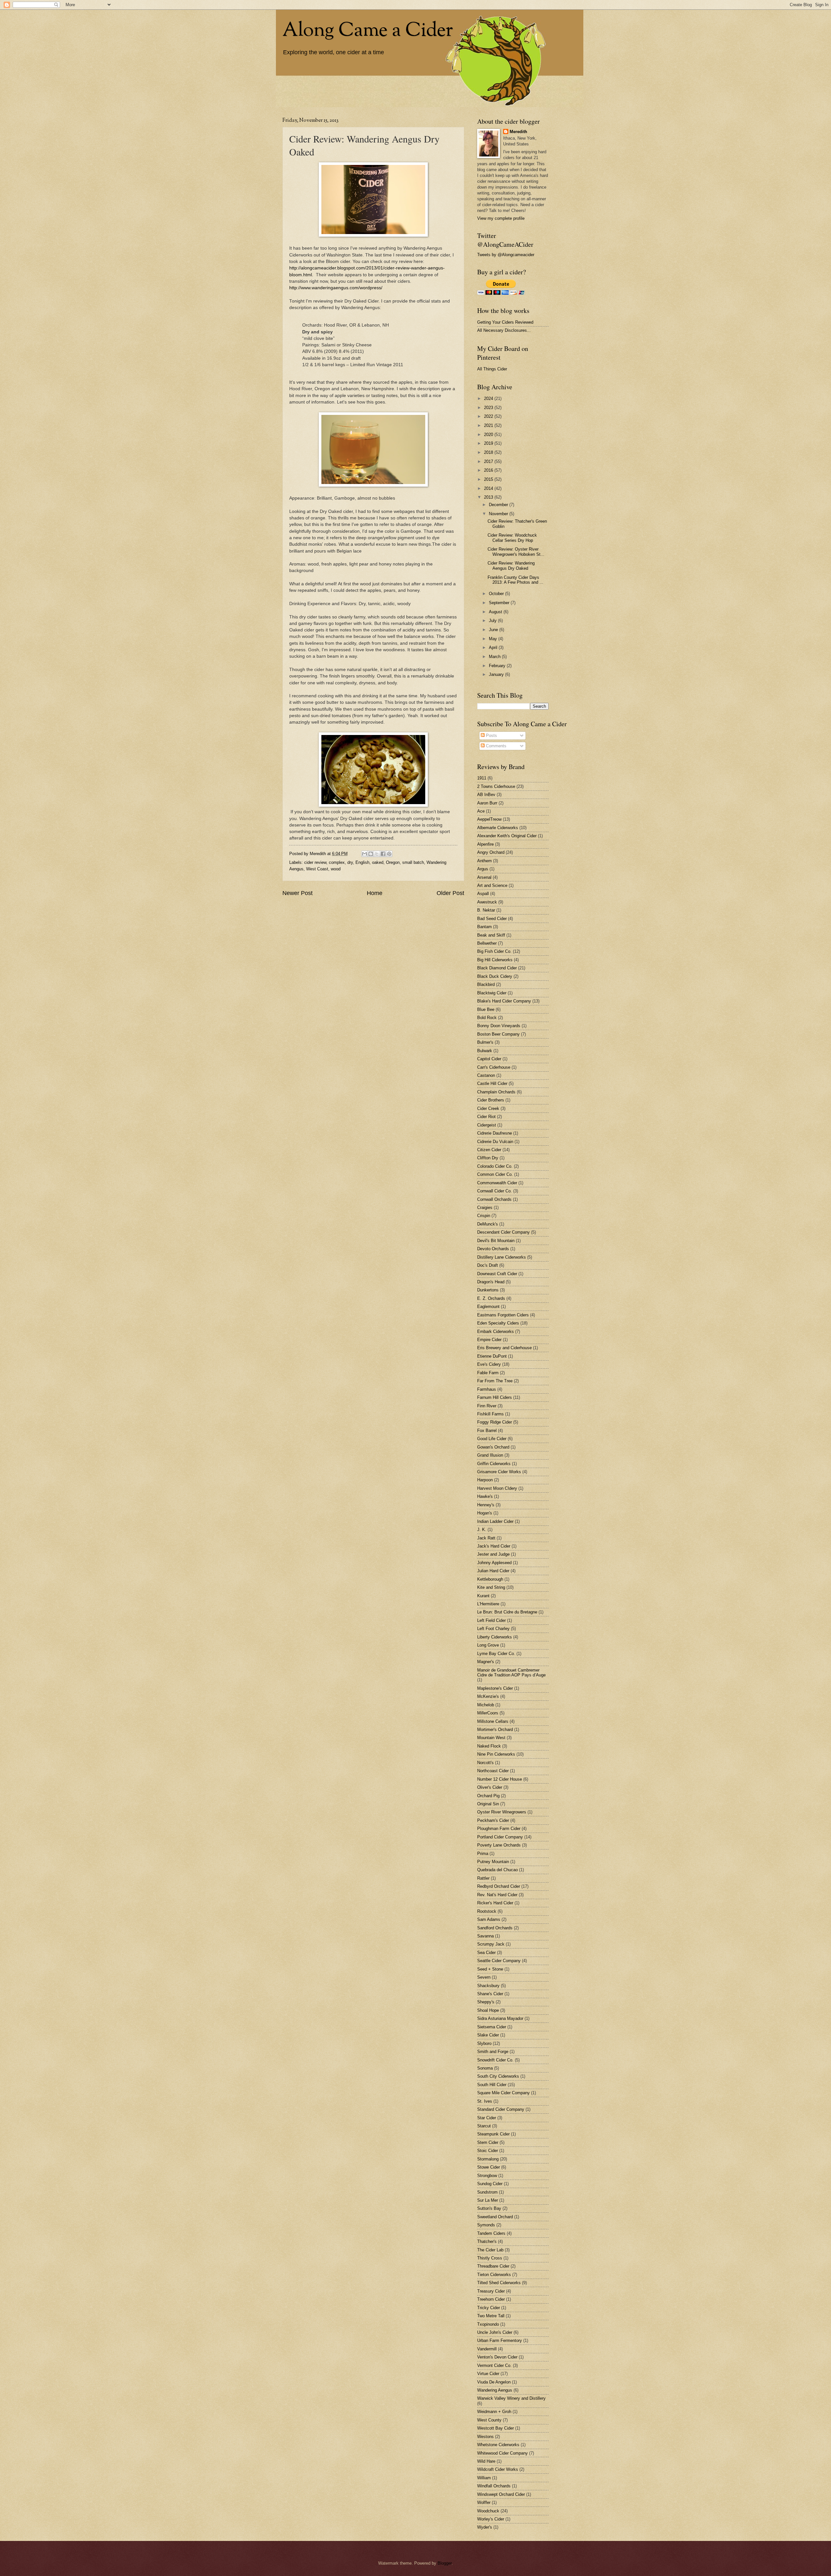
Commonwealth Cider (497, 1183)
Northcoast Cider (493, 1771)
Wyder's (485, 2527)
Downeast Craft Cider (497, 1274)
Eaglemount (488, 1307)
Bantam (484, 927)
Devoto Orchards (493, 1249)
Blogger (445, 2563)
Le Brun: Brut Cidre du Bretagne (507, 1612)
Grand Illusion (490, 1455)
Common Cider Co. (495, 1174)
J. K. (482, 1530)
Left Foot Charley (493, 1629)
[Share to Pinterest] (389, 854)
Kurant (483, 1596)
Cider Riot (486, 1117)
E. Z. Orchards (491, 1298)
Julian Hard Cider (493, 1571)
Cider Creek (488, 1108)
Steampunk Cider (493, 2134)
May (494, 639)
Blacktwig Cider (492, 993)
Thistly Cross (490, 2258)
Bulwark (485, 1051)
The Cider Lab (490, 2250)
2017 (489, 461)
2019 (489, 443)
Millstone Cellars (493, 1721)
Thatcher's (487, 2241)
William (484, 2478)
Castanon (486, 1075)
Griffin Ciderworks (494, 1464)
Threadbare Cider (493, 2266)
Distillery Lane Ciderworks (502, 1257)
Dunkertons (488, 1290)
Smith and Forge (493, 2052)
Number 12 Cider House (500, 1779)
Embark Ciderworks (496, 1332)
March (495, 657)
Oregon (393, 862)
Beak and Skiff (491, 935)
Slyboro (484, 2043)
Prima (483, 1854)
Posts (491, 735)
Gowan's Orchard (493, 1447)
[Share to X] (377, 854)
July (493, 621)
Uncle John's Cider (495, 2332)
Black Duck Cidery (495, 976)
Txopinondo (488, 2324)
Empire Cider (489, 1340)
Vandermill (487, 2349)
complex (337, 862)
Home (375, 893)
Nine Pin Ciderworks (496, 1754)
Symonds (486, 2225)
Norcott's (485, 1763)
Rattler (483, 1878)
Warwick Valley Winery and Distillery (511, 2398)
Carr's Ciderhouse (494, 1067)
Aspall (483, 894)
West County (489, 2420)
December (499, 505)
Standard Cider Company (501, 2109)
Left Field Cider (491, 1620)
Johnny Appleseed (494, 1563)
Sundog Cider (490, 2184)
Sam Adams (489, 1919)
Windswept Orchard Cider (501, 2494)
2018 (489, 452)
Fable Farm (488, 1373)
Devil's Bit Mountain (496, 1241)
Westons (485, 2437)
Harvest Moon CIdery (497, 1488)
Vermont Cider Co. (494, 2365)
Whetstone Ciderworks (498, 2445)
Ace (481, 811)
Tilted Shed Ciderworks (499, 2283)
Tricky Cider (489, 2308)
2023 (489, 408)
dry (350, 862)
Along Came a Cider (368, 31)
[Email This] (365, 854)
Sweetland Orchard (495, 2217)
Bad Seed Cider (492, 919)
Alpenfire (485, 844)
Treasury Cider (491, 2291)
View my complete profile (501, 218)
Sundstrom (487, 2192)
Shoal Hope (488, 2010)
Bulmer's (485, 1042)
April (494, 647)
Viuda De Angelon (494, 2382)
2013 (489, 497)
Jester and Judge (493, 1554)
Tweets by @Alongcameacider (506, 255)
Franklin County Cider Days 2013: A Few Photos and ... (515, 580)
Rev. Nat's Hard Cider (497, 1895)
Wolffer (484, 2502)
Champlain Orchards (496, 1092)
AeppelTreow (489, 819)
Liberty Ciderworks (495, 1637)
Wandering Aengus (495, 2390)
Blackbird (486, 984)
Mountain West (491, 1738)
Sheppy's (486, 2002)
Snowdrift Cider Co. (495, 2060)
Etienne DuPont (492, 1356)
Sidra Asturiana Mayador (500, 2018)
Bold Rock (487, 1018)
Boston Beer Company (498, 1034)
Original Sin (488, 1804)
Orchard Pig (488, 1796)
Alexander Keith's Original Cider (507, 836)
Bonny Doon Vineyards (499, 1026)
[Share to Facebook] (383, 854)
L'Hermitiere (488, 1604)
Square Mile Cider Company (503, 2093)
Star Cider (487, 2118)
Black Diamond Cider (497, 968)
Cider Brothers (491, 1100)
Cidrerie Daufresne (495, 1133)
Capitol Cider (489, 1059)
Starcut (484, 2126)
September (500, 603)
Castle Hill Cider (492, 1083)
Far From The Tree (495, 1381)
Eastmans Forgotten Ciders (503, 1315)
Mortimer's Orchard (495, 1730)
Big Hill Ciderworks (495, 960)
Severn (484, 1977)
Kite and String (491, 1587)
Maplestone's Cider (495, 1688)
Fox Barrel (487, 1431)
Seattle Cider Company (499, 1961)
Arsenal (484, 877)
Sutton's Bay (489, 2208)
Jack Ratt (486, 1538)
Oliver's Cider (490, 1787)
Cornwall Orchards (494, 1199)
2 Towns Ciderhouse (496, 786)
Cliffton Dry (488, 1158)
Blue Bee (486, 1009)
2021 (489, 425)
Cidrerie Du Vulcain (495, 1142)
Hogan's (485, 1513)
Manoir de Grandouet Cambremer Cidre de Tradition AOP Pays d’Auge (511, 1673)
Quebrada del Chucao (497, 1870)
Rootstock (487, 1911)
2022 (489, 416)
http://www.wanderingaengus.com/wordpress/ (336, 288)
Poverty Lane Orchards (499, 1845)
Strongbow (487, 2176)
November (499, 514)
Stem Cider (488, 2142)
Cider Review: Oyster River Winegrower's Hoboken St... (516, 552)
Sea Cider (486, 1953)
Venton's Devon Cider (497, 2357)
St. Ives (485, 2101)
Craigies (485, 1207)
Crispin (484, 1216)
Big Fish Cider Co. (494, 951)
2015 (489, 479)
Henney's (486, 1505)
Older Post (450, 893)
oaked (378, 862)
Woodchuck (488, 2511)
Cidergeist (487, 1125)
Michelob (486, 1705)
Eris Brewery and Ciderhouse (504, 1348)
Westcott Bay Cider (496, 2428)
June (494, 630)
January (497, 674)
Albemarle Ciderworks (498, 828)
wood (336, 869)
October (497, 594)
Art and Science (492, 885)
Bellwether (487, 943)
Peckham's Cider (493, 1820)
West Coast (317, 869)
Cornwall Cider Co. (495, 1191)
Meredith (518, 132)
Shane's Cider (490, 1994)
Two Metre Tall (491, 2316)
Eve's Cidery (489, 1364)
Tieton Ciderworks (494, 2275)
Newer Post (298, 893)
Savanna (485, 1936)
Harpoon (485, 1480)
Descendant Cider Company (503, 1232)
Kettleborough (490, 1579)
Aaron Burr (487, 803)
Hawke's (485, 1496)
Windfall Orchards (494, 2486)
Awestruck (487, 902)
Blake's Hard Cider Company (504, 1001)
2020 (489, 435)
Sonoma (485, 2068)
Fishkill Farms (490, 1414)
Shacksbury (488, 1986)
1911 (482, 778)
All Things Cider (492, 369)
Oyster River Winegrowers (502, 1812)
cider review (315, 862)
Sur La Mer (488, 2200)
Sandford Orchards (495, 1928)
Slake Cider (488, 2035)
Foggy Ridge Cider (495, 1422)
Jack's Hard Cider (494, 1546)
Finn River (487, 1406)
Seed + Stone (490, 1969)
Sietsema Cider (492, 2027)
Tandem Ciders (491, 2233)
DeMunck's (488, 1224)
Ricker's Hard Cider (495, 1903)
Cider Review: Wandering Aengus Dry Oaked (511, 566)
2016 (489, 470)
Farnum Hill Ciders (495, 1397)
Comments (496, 746)
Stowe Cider (489, 2167)
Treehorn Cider (491, 2299)
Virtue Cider (488, 2374)
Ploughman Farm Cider (499, 1829)
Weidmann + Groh (494, 2412)
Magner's (486, 1662)
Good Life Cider (492, 1439)
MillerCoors (488, 1713)
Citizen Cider (489, 1150)
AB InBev (486, 795)
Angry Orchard (491, 852)
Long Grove (488, 1645)
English (362, 862)
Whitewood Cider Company (502, 2453)
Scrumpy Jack (491, 1944)
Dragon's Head (491, 1282)
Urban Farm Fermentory (500, 2340)
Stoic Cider (488, 2151)
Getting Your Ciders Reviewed (505, 322)
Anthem (484, 861)
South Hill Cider (492, 2085)
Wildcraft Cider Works (498, 2469)
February (498, 666)
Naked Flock (489, 1746)
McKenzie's (488, 1696)
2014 (489, 488)
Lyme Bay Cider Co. (496, 1654)
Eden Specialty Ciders (498, 1323)
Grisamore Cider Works (499, 1472)
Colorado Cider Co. (495, 1166)
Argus (483, 869)
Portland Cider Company (500, 1837)
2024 (489, 398)
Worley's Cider (491, 2519)
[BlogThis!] (371, 854)
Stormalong (488, 2159)
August (496, 612)
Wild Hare (486, 2461)
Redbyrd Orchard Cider (499, 1886)
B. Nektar (486, 910)
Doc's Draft (488, 1265)
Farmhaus (487, 1389)
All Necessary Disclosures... (504, 330)
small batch (413, 862)
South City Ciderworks (498, 2076)
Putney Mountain (493, 1862)
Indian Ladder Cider (495, 1521)
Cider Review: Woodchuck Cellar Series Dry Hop (512, 538)
